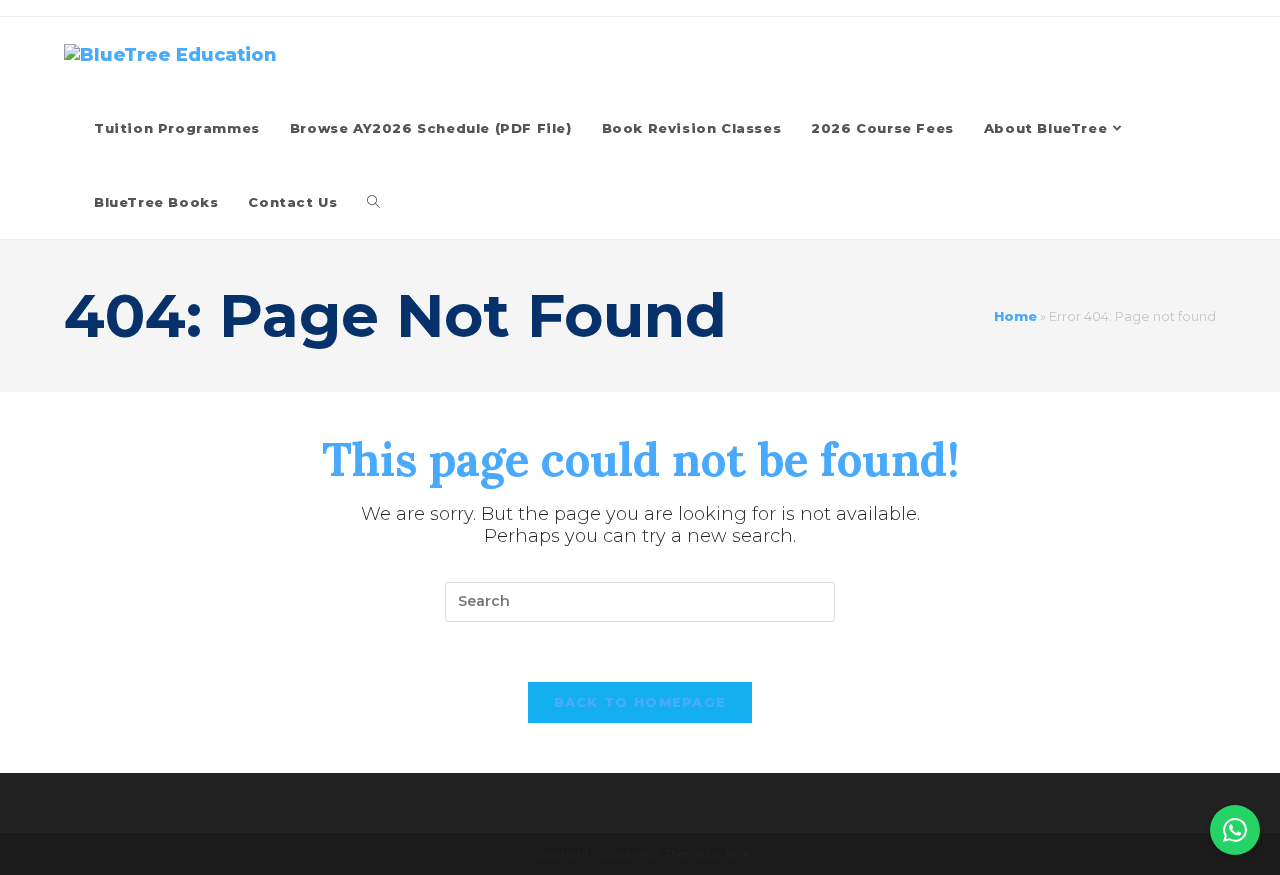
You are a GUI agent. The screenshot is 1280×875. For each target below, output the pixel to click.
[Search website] (373, 202)
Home (1015, 316)
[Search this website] (640, 601)
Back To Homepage (640, 702)
